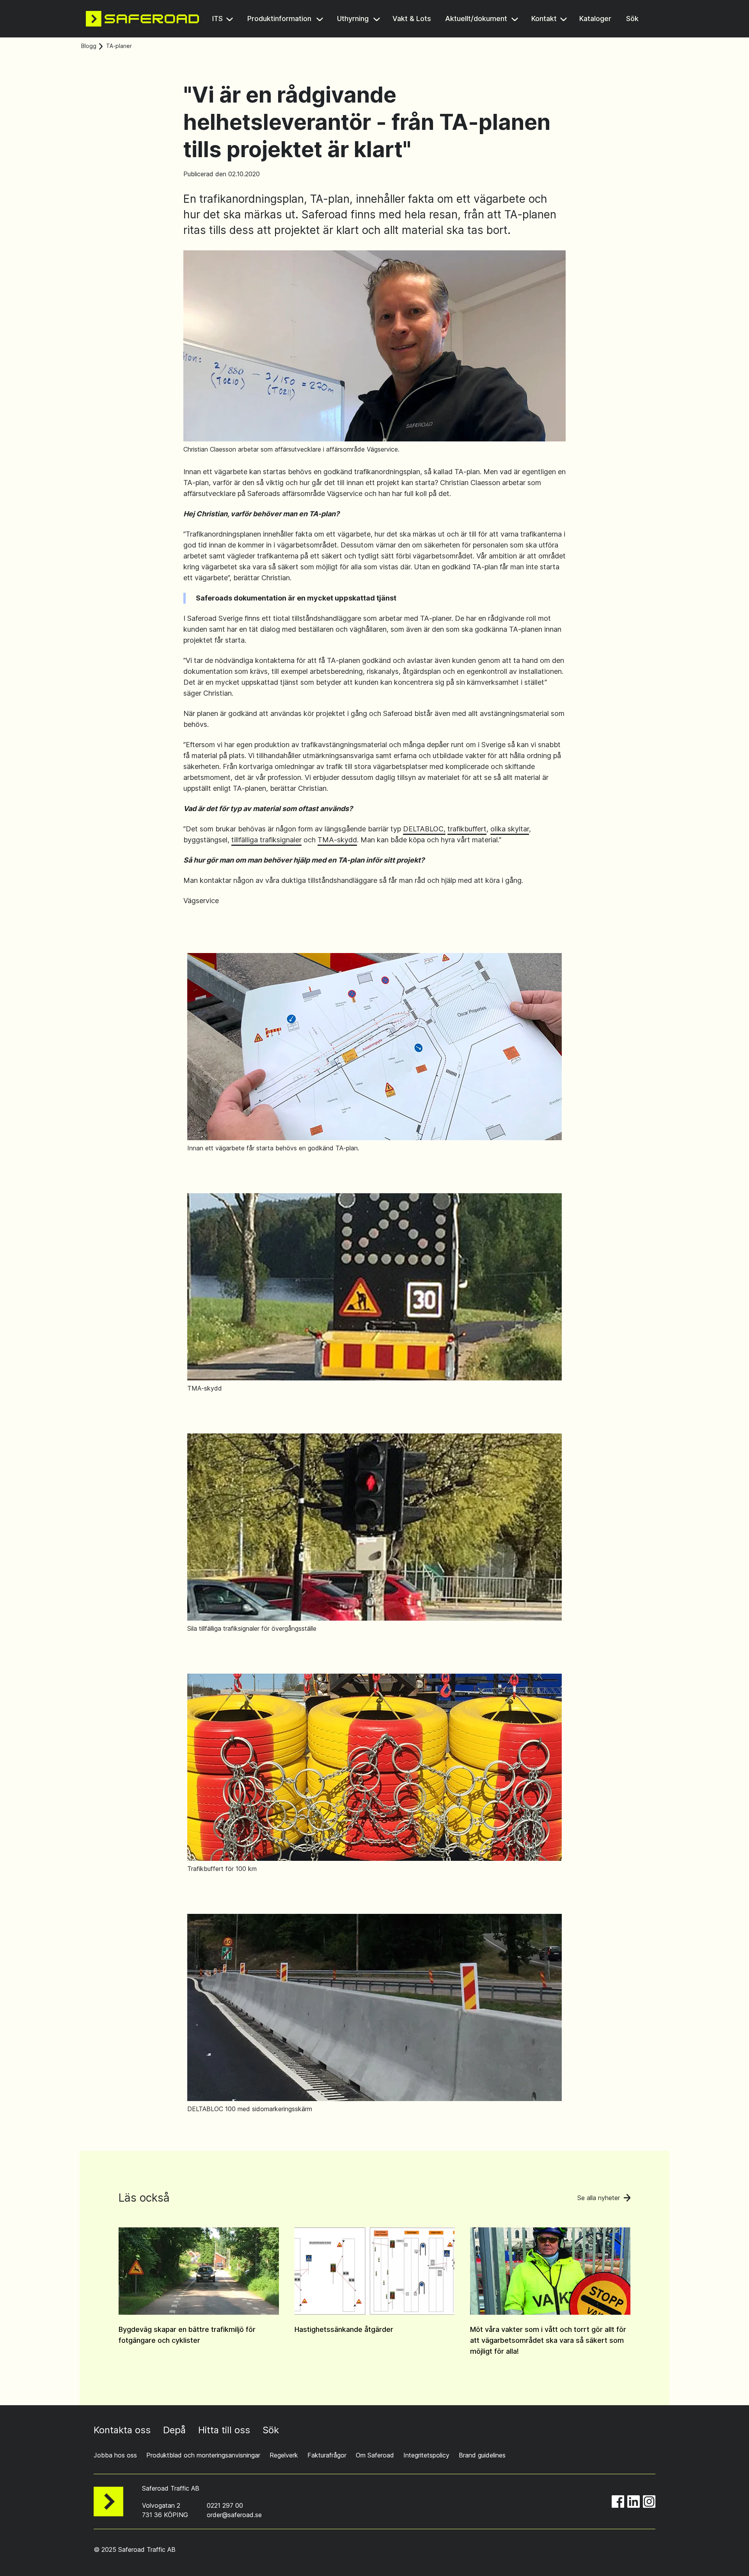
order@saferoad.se (234, 2515)
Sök (633, 19)
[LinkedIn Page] (634, 2502)
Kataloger (596, 19)
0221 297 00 (225, 2505)
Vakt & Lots (412, 19)
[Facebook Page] (618, 2502)
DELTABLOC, (424, 829)
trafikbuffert (467, 829)
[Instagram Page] (649, 2502)
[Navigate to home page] (142, 19)
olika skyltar (510, 829)
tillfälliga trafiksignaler (266, 840)
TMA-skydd (337, 840)
